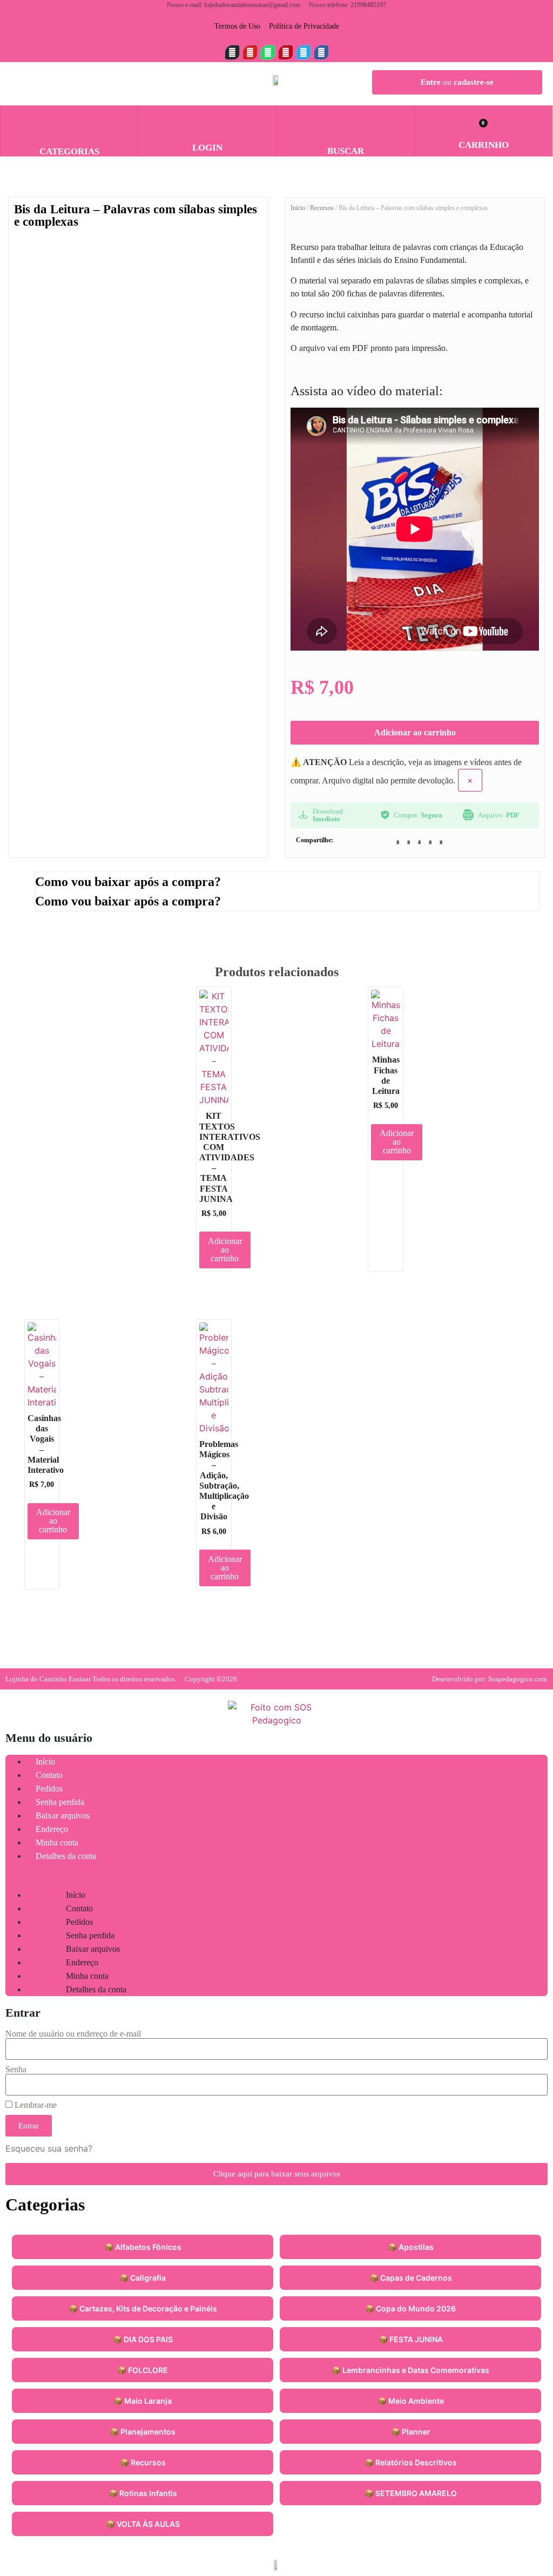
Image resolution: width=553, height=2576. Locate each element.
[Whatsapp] (268, 52)
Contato (49, 1775)
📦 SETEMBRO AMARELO (411, 2493)
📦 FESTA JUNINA (411, 2339)
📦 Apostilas (411, 2247)
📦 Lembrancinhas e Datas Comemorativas (410, 2370)
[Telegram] (304, 52)
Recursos (322, 208)
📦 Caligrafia (143, 2278)
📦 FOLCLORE (143, 2370)
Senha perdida (60, 1802)
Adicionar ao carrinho (415, 732)
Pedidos (49, 1789)
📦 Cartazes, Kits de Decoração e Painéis (143, 2308)
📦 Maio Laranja (143, 2401)
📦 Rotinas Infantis (143, 2493)
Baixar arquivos (63, 1816)
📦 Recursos (143, 2462)
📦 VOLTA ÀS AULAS (143, 2524)
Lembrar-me (35, 2105)
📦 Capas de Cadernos (411, 2278)
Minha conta (57, 1843)
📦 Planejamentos (143, 2432)
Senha (16, 2070)
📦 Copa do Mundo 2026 (410, 2308)
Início (298, 208)
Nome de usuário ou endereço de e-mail (73, 2034)
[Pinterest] (286, 52)
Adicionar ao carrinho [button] (225, 1250)
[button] (346, 121)
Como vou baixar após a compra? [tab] (128, 882)
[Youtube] (250, 52)
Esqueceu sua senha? (49, 2148)
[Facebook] (321, 52)
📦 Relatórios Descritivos (411, 2462)
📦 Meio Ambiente (411, 2401)
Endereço (52, 1829)
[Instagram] (232, 52)
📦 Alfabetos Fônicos (143, 2247)
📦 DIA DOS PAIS (143, 2339)
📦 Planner (411, 2432)
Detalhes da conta (66, 1856)
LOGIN (207, 148)
